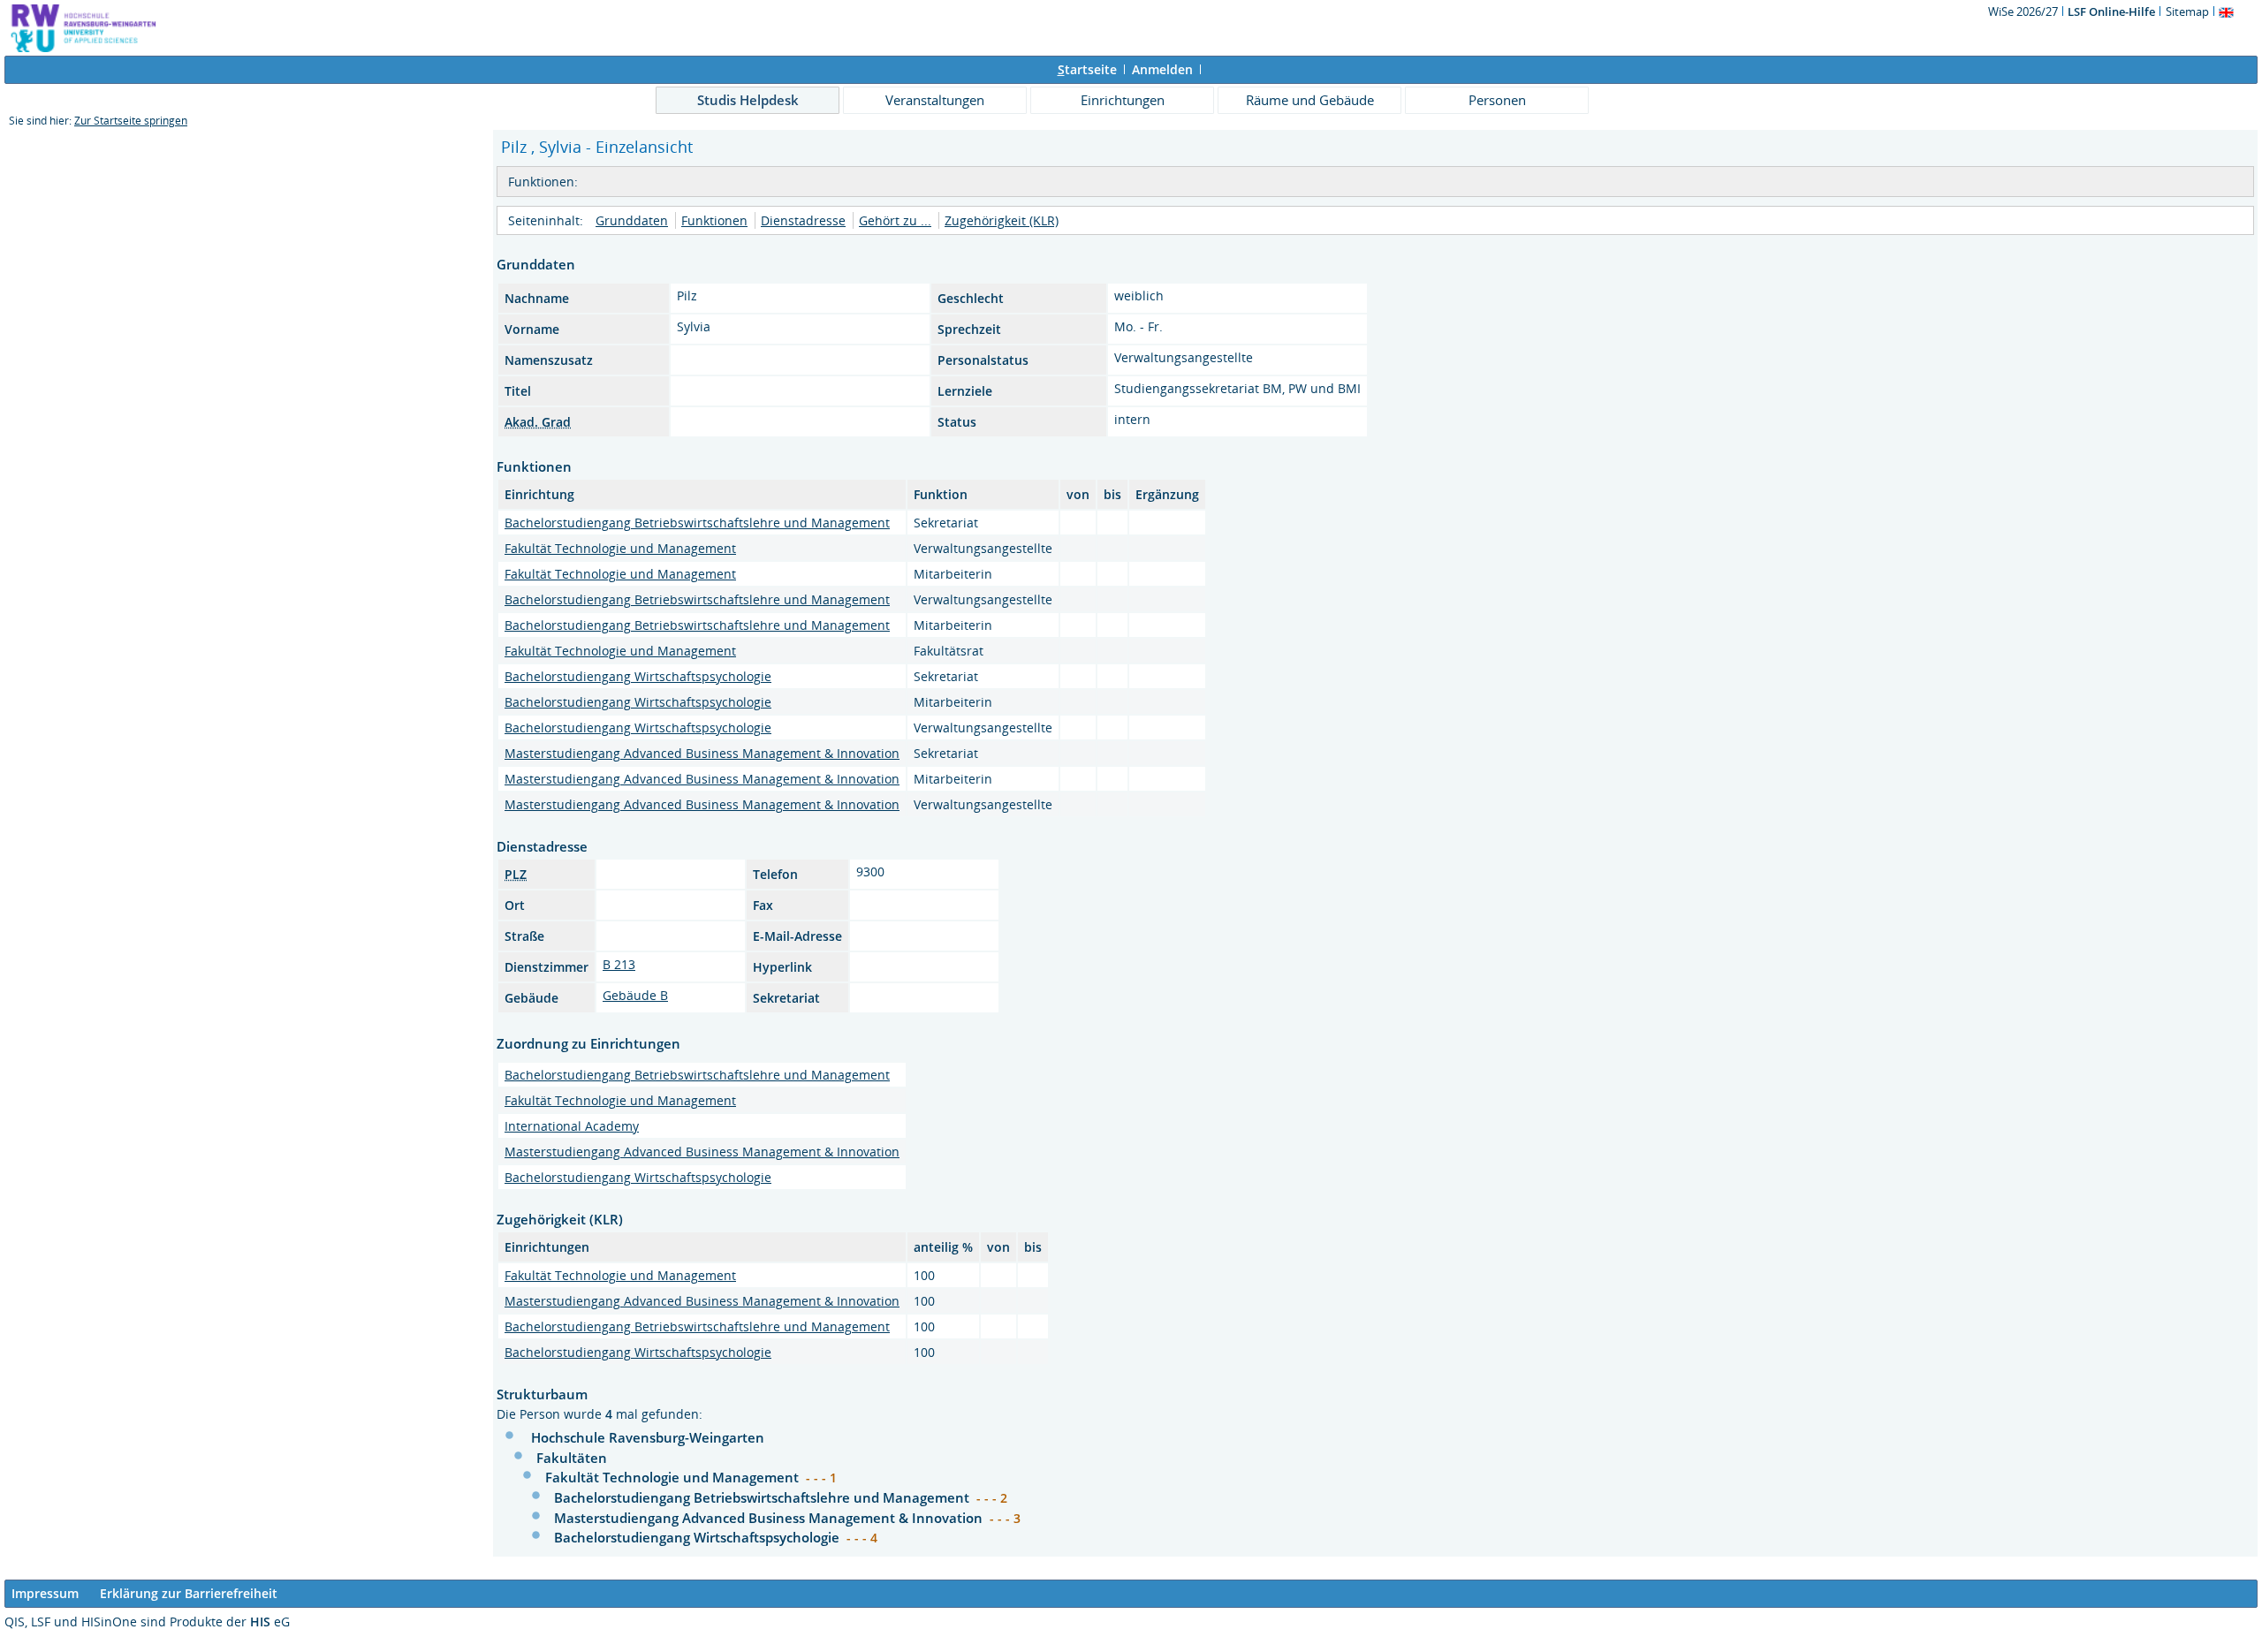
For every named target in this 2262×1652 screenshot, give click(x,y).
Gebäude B (635, 995)
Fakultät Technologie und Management (620, 548)
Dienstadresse (803, 220)
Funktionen (714, 220)
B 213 (619, 964)
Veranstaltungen (935, 100)
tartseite (1087, 69)
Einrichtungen (1123, 100)
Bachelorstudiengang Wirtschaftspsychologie (638, 676)
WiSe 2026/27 (2024, 11)
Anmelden (1162, 69)
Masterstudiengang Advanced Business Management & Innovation (702, 753)
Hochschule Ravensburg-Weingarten (648, 1437)
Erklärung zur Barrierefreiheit (189, 1593)
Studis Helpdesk (748, 100)
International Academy (572, 1126)
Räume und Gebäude (1310, 100)
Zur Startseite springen (131, 121)
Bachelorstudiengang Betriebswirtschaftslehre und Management (697, 523)
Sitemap (2187, 11)
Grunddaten (632, 220)
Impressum (45, 1593)
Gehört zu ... (895, 220)
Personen (1497, 100)
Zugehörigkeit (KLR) (1002, 220)
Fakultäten (572, 1458)
